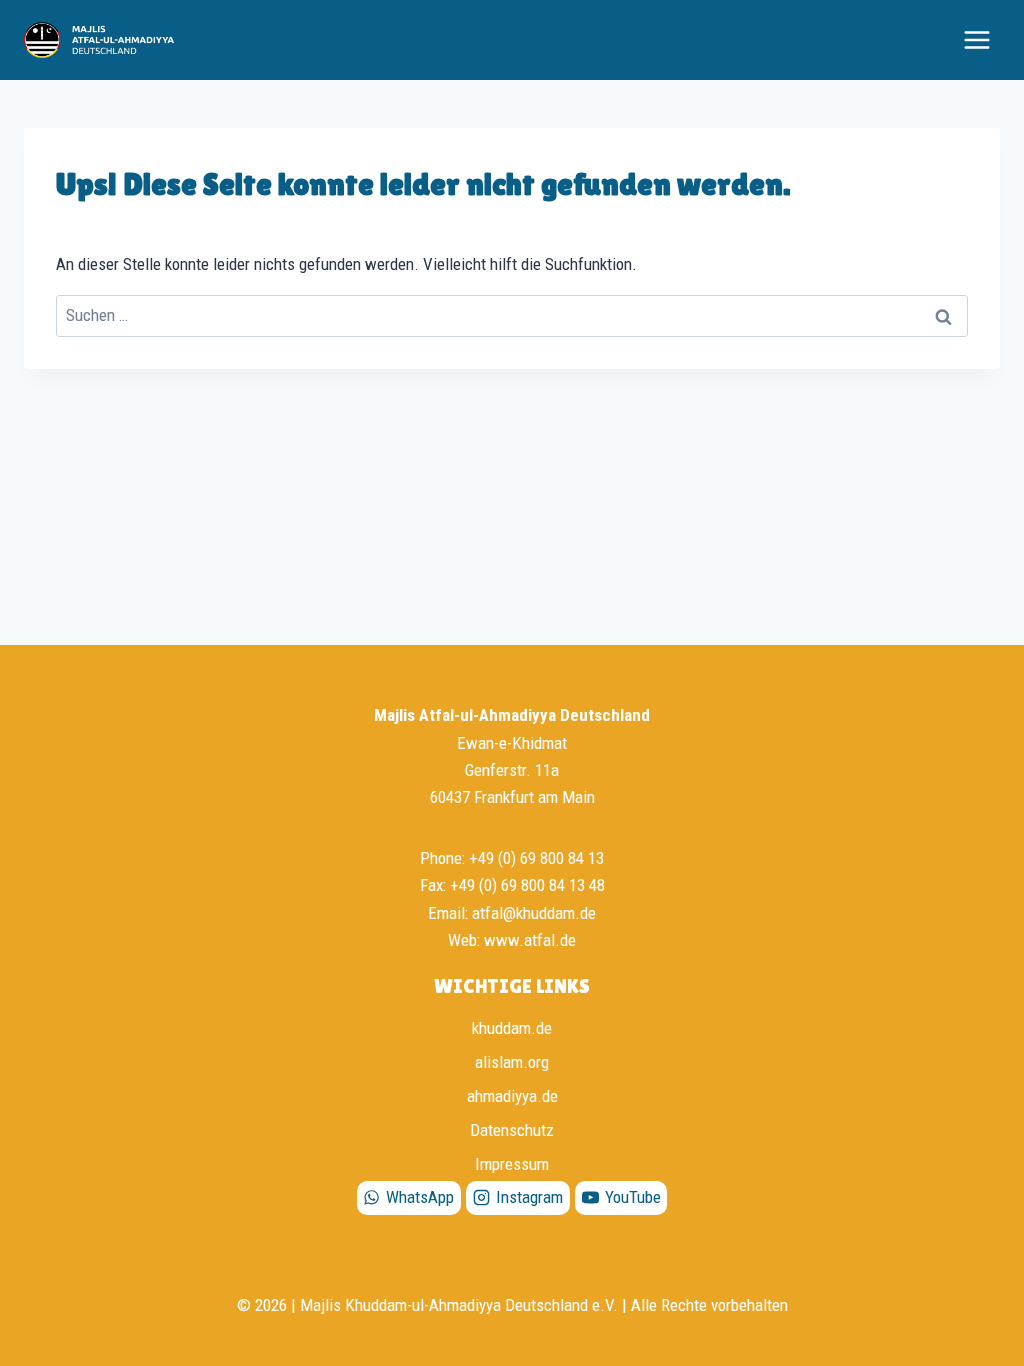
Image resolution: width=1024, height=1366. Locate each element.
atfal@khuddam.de (534, 913)
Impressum (512, 1164)
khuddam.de (512, 1028)
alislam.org (512, 1062)
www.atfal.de (530, 940)
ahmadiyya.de (512, 1096)
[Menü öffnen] (976, 39)
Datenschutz (512, 1130)
